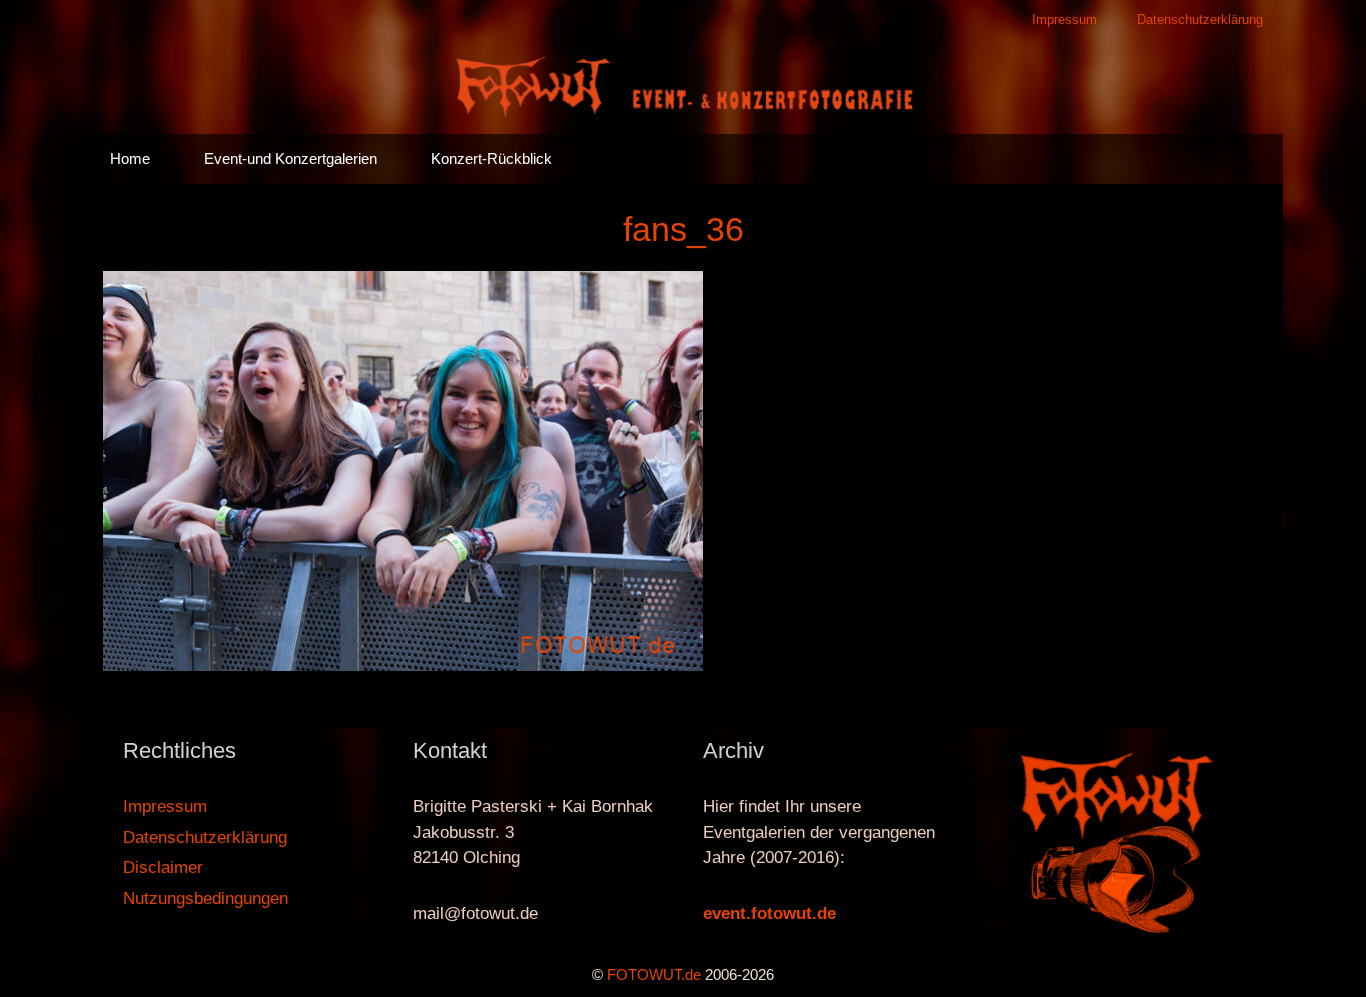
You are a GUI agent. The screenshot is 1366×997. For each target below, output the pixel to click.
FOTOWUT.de (654, 974)
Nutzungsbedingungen (205, 898)
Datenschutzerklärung (1200, 19)
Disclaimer (163, 867)
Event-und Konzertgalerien (290, 158)
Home (130, 158)
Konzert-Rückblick (491, 158)
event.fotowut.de (769, 913)
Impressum (1064, 19)
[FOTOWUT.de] (683, 85)
